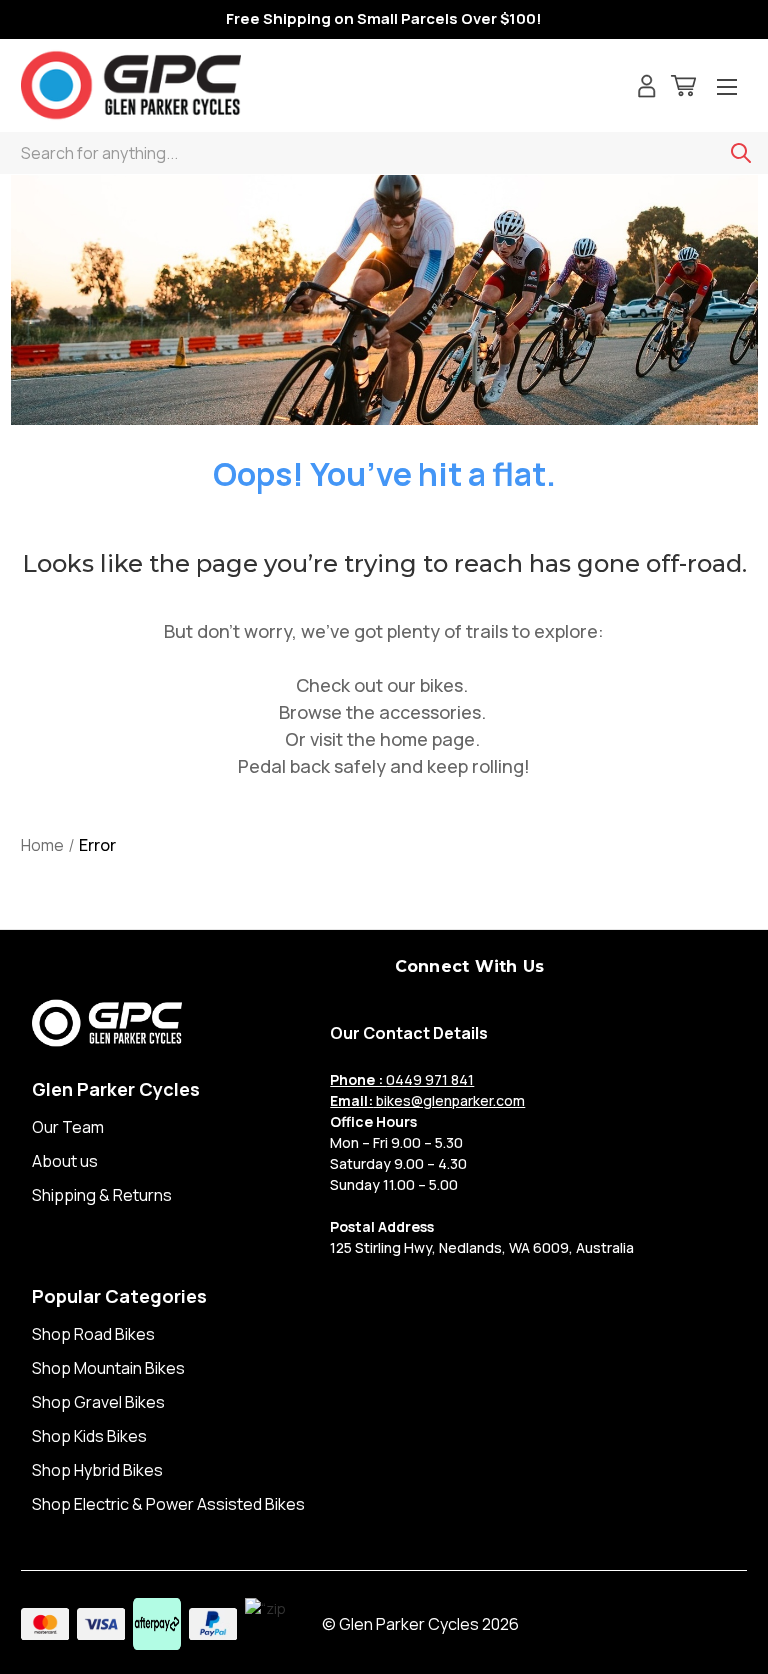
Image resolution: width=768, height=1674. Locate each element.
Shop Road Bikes (93, 1334)
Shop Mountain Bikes (108, 1368)
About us (65, 1161)
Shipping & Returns (102, 1195)
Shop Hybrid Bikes (97, 1470)
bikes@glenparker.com (427, 1100)
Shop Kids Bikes (89, 1436)
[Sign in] (647, 88)
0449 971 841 (402, 1079)
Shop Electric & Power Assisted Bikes (168, 1504)
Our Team (68, 1127)
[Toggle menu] (727, 88)
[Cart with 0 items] (683, 88)
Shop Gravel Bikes (98, 1402)
